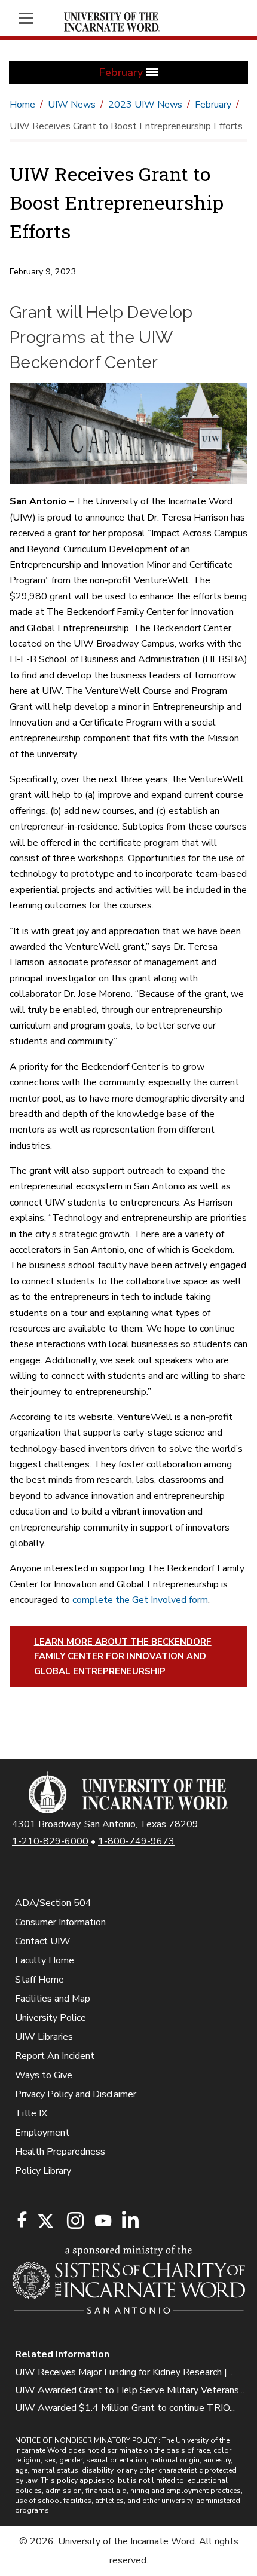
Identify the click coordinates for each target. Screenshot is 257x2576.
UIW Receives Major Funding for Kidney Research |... (124, 2372)
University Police (51, 2018)
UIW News (72, 105)
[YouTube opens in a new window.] (102, 2221)
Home (22, 105)
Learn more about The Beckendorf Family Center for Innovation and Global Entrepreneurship (123, 1656)
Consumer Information (60, 1922)
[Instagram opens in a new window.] (74, 2221)
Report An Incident (55, 2056)
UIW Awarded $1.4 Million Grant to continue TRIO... (125, 2408)
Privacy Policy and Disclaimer (76, 2094)
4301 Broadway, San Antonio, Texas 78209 (105, 1824)
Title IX (31, 2113)
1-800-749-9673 (136, 1841)
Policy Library (43, 2171)
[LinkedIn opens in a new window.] (130, 2221)
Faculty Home (45, 1960)
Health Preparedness (60, 2152)
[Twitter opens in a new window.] (45, 2221)
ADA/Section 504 (53, 1903)
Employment (42, 2133)
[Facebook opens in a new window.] (22, 2220)
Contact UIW (43, 1941)
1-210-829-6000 (50, 1841)
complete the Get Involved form (140, 1600)
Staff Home (39, 1980)
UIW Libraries (44, 2037)
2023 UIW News (145, 105)
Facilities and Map (53, 1999)
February (213, 105)
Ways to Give (44, 2075)
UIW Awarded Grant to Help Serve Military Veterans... (130, 2390)
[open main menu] (32, 18)
